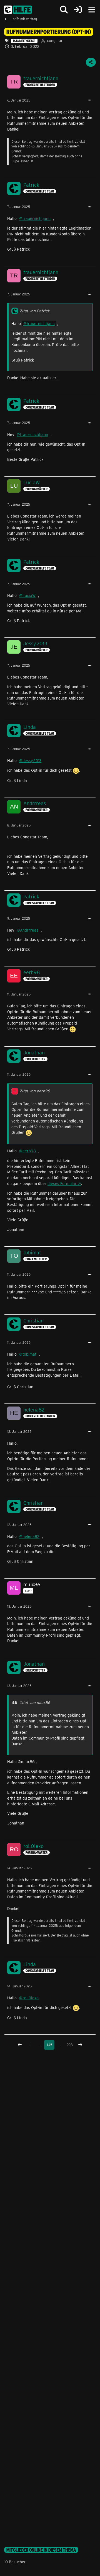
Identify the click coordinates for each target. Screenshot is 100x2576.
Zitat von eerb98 (35, 1091)
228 (70, 2045)
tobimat (29, 1354)
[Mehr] (89, 100)
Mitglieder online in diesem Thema (41, 2550)
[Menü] (92, 10)
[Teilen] (91, 62)
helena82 (31, 1536)
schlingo (24, 146)
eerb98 (29, 1151)
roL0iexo (31, 1998)
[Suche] (64, 10)
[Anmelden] (78, 10)
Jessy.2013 (32, 761)
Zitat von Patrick (34, 311)
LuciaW (29, 595)
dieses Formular (62, 1183)
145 (49, 2045)
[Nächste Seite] (80, 2045)
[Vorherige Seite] (20, 2045)
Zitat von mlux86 (35, 1702)
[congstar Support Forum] (18, 10)
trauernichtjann (37, 218)
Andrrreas (29, 930)
